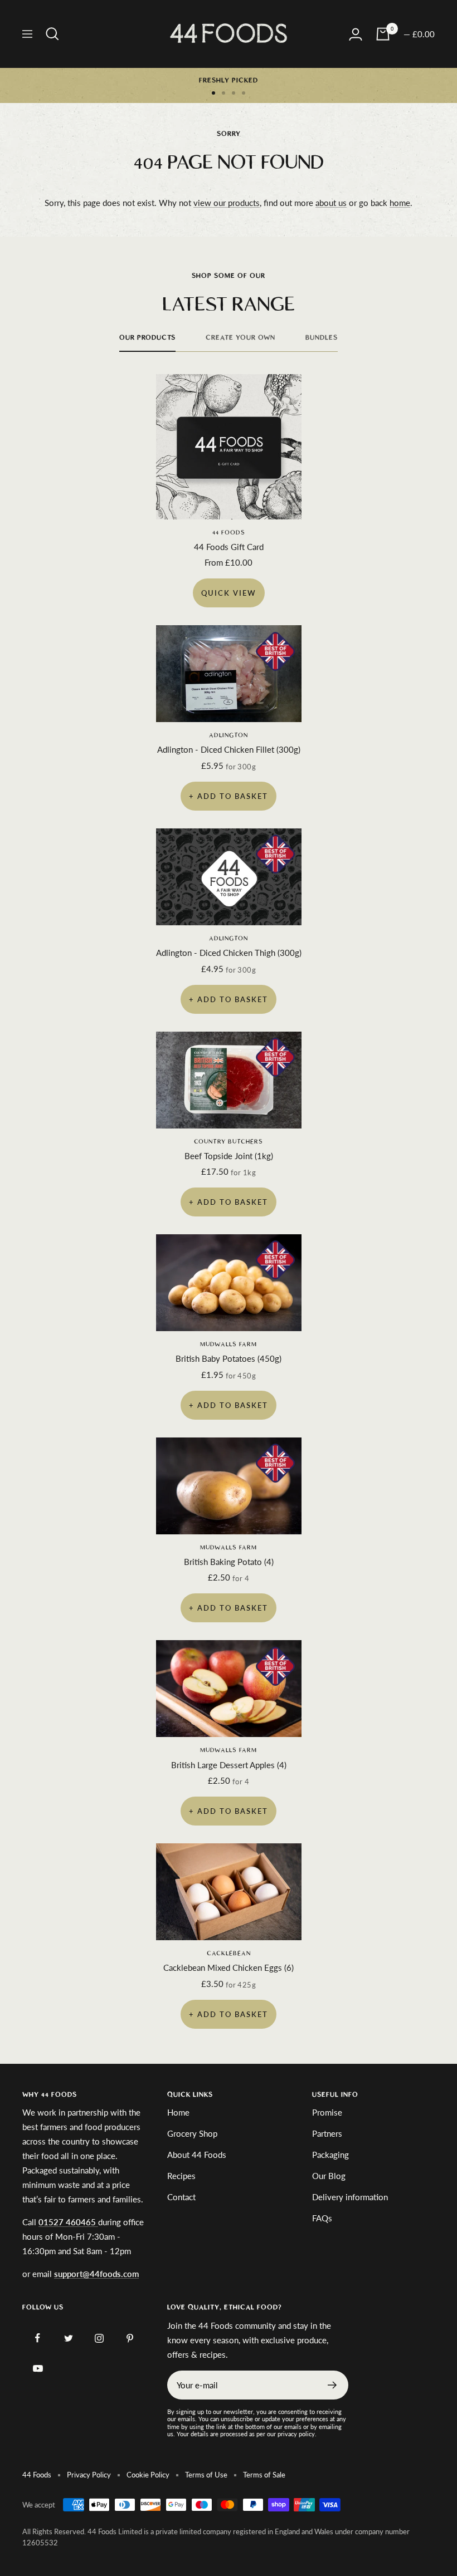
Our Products (147, 337)
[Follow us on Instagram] (99, 2338)
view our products (227, 203)
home (400, 203)
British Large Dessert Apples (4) (229, 1765)
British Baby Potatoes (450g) (229, 1358)
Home (178, 2112)
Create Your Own (240, 337)
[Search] (52, 34)
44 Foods (229, 533)
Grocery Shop (192, 2133)
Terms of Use (206, 2475)
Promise (327, 2112)
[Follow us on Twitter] (68, 2338)
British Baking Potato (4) (229, 1562)
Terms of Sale (264, 2475)
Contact (181, 2197)
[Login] (356, 34)
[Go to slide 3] (234, 93)
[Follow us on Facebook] (38, 2338)
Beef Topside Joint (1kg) (229, 1156)
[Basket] (383, 34)
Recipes (181, 2176)
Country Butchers (229, 1142)
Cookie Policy (148, 2475)
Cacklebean (229, 1953)
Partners (327, 2133)
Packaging (330, 2155)
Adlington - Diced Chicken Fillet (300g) (229, 749)
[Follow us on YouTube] (38, 2369)
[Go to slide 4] (244, 93)
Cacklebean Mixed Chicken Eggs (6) (229, 1967)
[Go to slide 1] (213, 93)
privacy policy (296, 2434)
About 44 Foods (197, 2155)
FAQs (322, 2218)
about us (331, 203)
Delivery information (350, 2197)
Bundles (322, 337)
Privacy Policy (89, 2475)
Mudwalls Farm (229, 1344)
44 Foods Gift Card (229, 547)
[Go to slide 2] (223, 93)
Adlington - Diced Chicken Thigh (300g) (229, 953)
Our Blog (329, 2176)
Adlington (229, 735)
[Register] (332, 2385)
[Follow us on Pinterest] (130, 2338)
